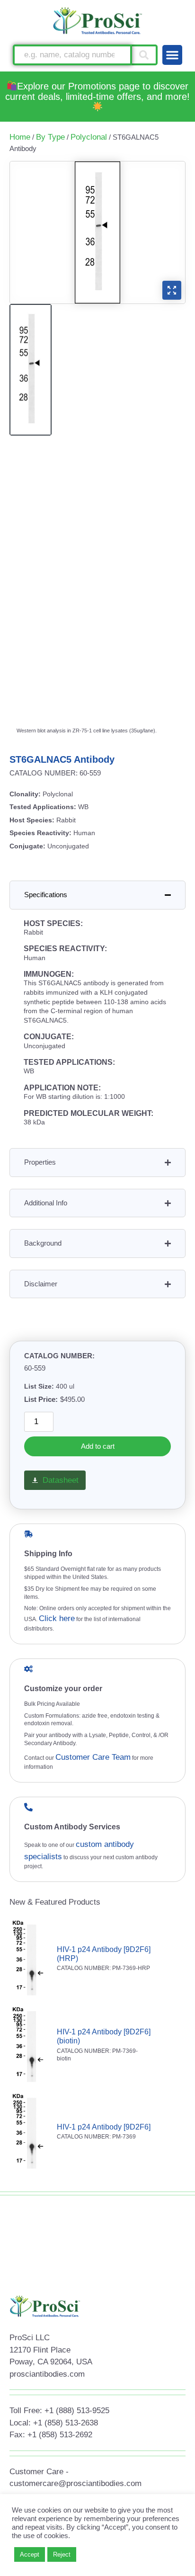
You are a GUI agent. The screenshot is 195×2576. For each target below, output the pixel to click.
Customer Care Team (93, 1757)
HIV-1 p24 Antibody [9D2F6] (104, 2127)
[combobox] (72, 55)
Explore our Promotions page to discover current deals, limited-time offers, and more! (97, 91)
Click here (57, 1618)
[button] (172, 55)
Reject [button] (62, 2554)
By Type (50, 137)
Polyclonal (89, 137)
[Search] (145, 55)
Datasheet (61, 1480)
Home (20, 137)
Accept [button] (30, 2554)
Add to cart (98, 1446)
